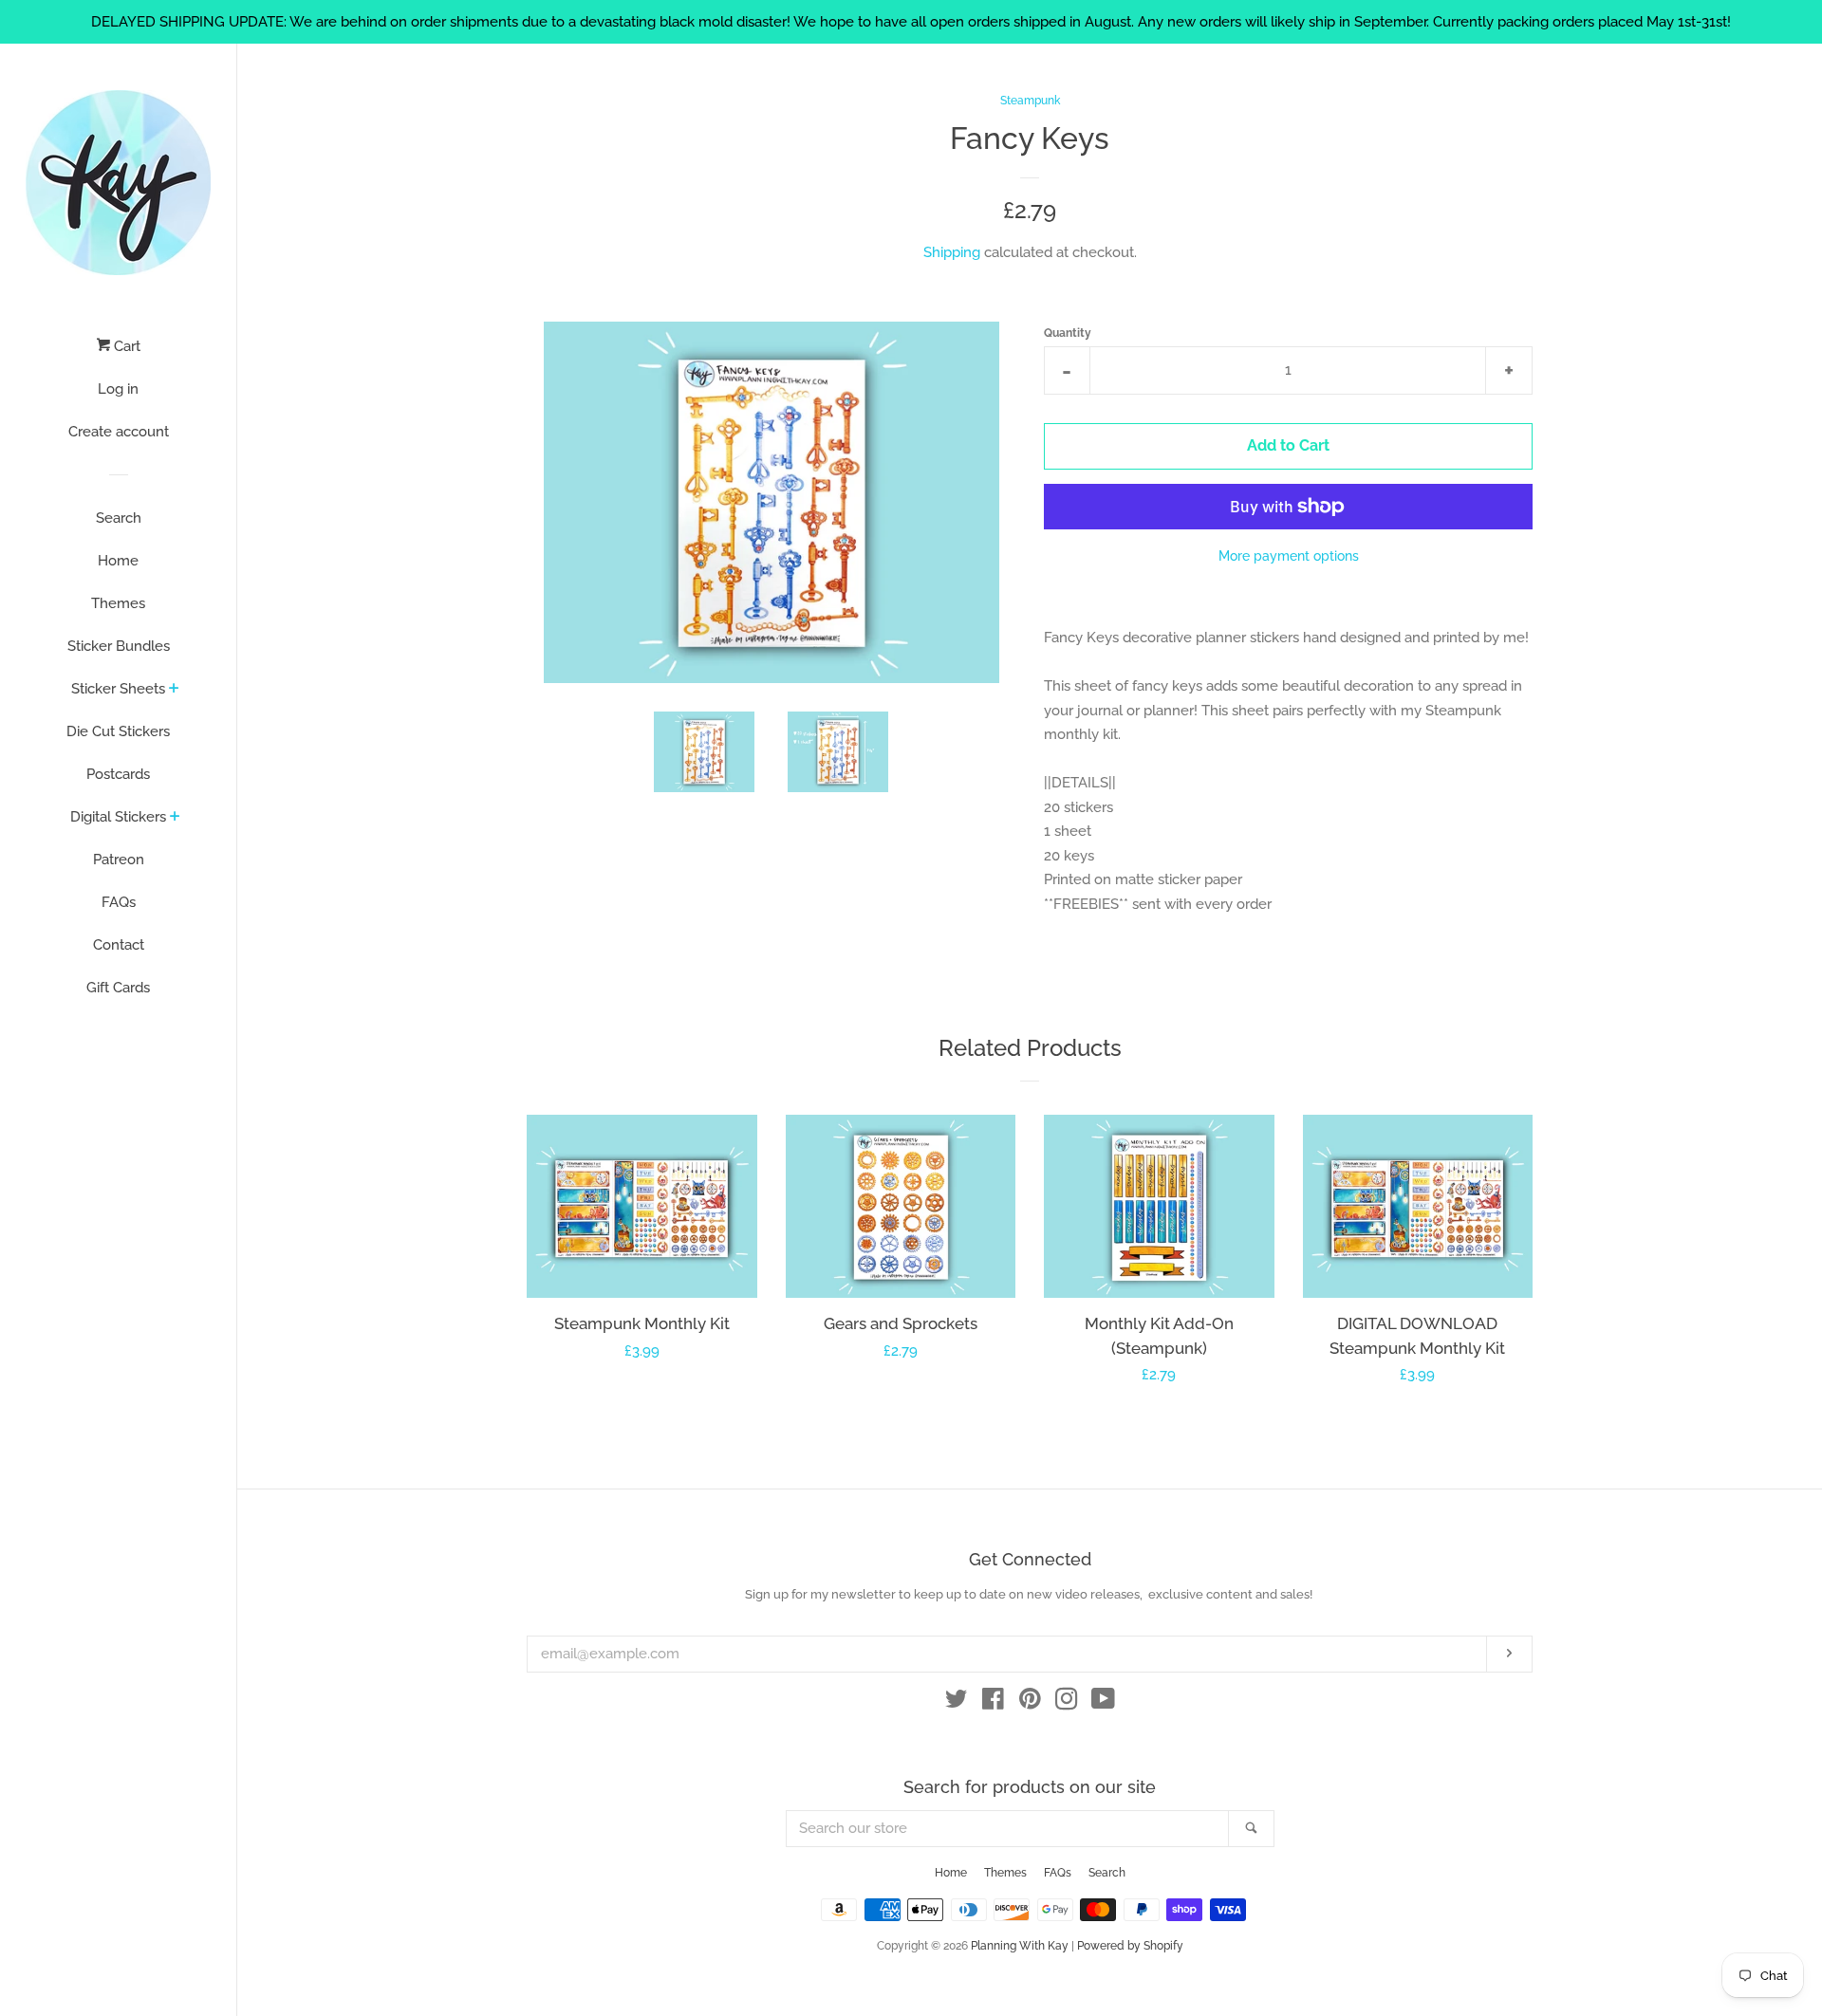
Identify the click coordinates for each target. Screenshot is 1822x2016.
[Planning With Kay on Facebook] (993, 1703)
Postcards (118, 774)
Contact (119, 945)
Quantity (1068, 333)
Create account (119, 432)
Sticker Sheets (118, 689)
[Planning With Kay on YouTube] (1103, 1703)
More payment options (1289, 556)
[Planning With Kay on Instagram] (1067, 1703)
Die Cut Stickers (118, 731)
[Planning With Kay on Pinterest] (1030, 1703)
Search (119, 518)
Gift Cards (118, 988)
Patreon (119, 860)
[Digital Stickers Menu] (175, 818)
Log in (118, 389)
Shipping (952, 252)
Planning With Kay (1020, 1946)
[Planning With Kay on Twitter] (957, 1703)
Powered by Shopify (1130, 1946)
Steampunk (1030, 101)
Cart (125, 346)
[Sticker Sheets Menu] (174, 690)
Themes (118, 603)
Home (118, 561)
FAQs (119, 902)
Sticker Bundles (119, 646)
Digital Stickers (118, 817)
